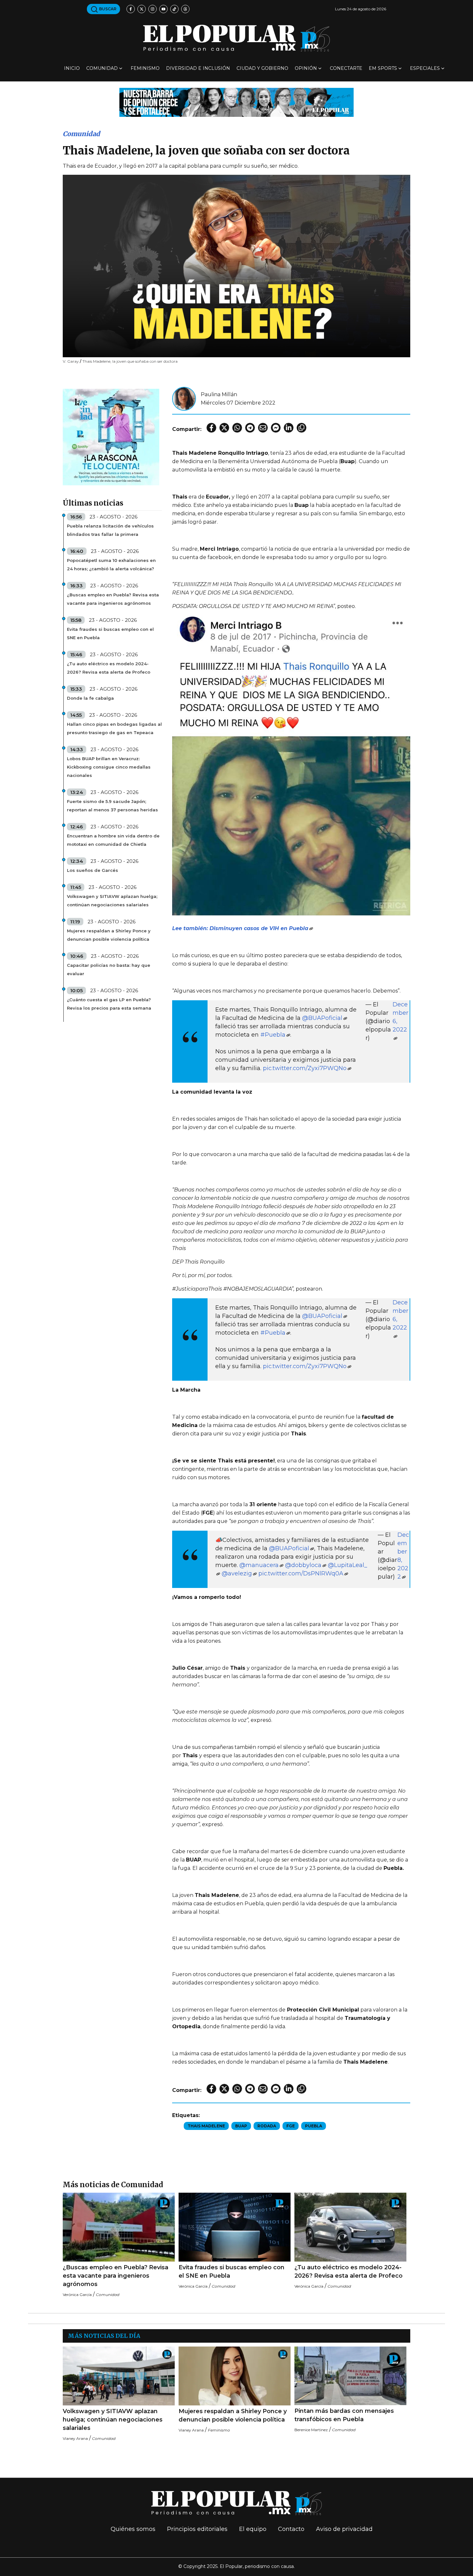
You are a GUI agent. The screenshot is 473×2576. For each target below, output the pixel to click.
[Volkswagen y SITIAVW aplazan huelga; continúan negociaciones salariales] (119, 2376)
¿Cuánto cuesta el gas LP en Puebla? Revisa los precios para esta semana (109, 1004)
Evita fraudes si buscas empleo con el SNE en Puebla (110, 633)
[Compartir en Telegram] (250, 428)
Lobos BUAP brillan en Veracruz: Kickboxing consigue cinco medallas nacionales (109, 767)
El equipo (253, 2529)
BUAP (241, 2126)
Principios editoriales (197, 2529)
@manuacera (259, 1565)
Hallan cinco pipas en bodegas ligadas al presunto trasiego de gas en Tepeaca (114, 728)
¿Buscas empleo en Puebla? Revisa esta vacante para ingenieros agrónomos (113, 599)
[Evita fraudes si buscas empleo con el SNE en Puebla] (235, 2227)
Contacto (291, 2529)
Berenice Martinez (311, 2430)
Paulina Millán (219, 394)
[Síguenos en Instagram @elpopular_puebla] (153, 9)
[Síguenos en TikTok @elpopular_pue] (174, 9)
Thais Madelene (206, 2126)
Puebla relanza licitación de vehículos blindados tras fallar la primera (110, 530)
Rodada (267, 2126)
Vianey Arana (75, 2438)
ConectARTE (346, 68)
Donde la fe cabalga (90, 698)
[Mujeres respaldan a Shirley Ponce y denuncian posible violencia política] (235, 2376)
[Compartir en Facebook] (211, 428)
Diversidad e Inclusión (198, 68)
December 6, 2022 (400, 1017)
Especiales (425, 68)
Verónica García (77, 2295)
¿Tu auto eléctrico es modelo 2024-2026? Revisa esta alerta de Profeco (109, 668)
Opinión (306, 68)
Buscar (107, 9)
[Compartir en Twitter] (224, 428)
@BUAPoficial (322, 1018)
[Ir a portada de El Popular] (236, 38)
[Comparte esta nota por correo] (263, 428)
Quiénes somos (133, 2529)
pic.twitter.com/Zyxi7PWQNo (305, 1068)
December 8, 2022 (403, 1556)
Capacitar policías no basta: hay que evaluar (109, 969)
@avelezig (237, 1573)
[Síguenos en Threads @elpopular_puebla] (185, 9)
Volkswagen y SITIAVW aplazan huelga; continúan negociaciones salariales (112, 901)
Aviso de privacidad (344, 2529)
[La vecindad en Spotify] (111, 437)
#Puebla (273, 1035)
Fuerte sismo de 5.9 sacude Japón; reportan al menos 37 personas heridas (112, 806)
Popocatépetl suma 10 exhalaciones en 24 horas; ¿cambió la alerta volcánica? (111, 565)
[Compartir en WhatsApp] (237, 428)
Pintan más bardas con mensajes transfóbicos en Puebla (344, 2415)
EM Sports (383, 68)
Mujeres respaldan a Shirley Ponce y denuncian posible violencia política (109, 935)
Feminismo (145, 68)
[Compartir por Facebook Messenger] (276, 428)
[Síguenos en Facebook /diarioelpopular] (131, 9)
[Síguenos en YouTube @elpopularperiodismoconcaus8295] (163, 9)
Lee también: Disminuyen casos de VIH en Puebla (240, 928)
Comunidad (102, 68)
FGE (291, 2126)
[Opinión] (236, 102)
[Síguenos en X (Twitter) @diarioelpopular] (142, 9)
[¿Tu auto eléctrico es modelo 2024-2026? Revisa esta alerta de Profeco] (350, 2227)
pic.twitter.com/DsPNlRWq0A (301, 1573)
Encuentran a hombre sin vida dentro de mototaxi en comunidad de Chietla (113, 840)
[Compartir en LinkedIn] (289, 428)
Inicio (72, 68)
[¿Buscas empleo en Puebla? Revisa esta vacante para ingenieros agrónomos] (119, 2227)
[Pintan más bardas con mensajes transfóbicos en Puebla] (350, 2376)
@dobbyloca (303, 1565)
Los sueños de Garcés (93, 870)
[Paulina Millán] (184, 398)
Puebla (314, 2126)
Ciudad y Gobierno (262, 68)
